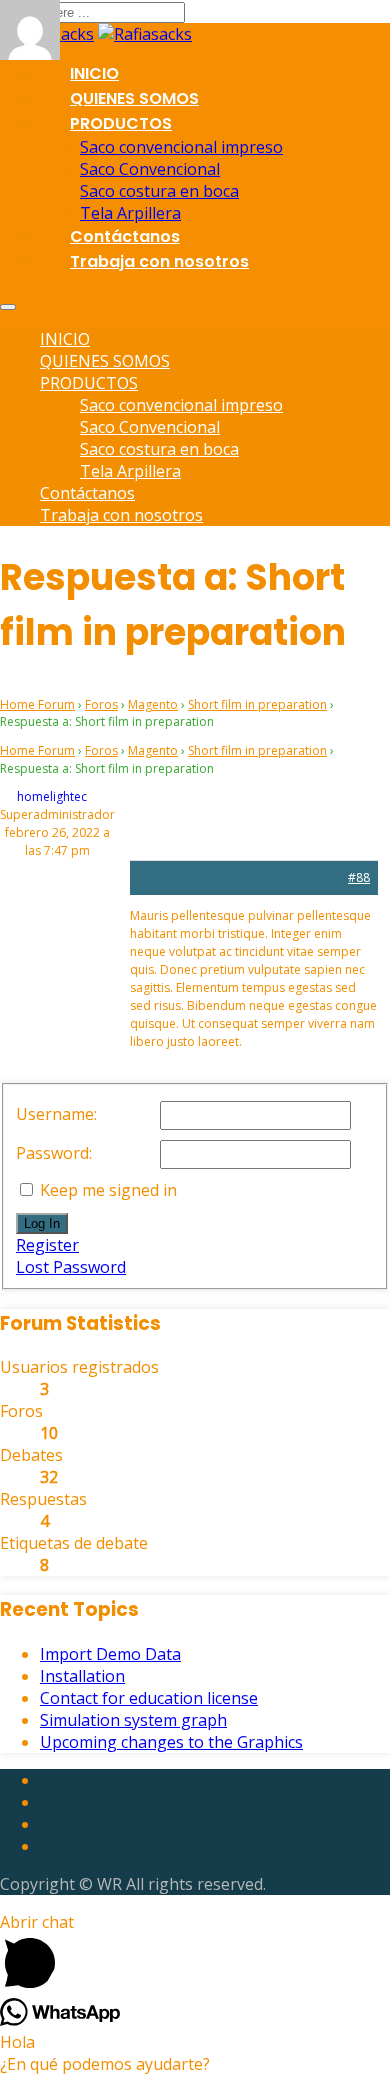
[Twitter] (45, 1824)
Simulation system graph (133, 1720)
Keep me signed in (108, 1190)
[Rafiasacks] (145, 34)
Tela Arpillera (130, 213)
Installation (82, 1676)
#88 (359, 877)
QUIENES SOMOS (134, 98)
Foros (101, 704)
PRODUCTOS (121, 123)
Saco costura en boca (159, 191)
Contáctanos (125, 236)
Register (47, 1245)
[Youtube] (45, 1846)
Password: (54, 1153)
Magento (153, 704)
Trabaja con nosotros (159, 261)
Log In (42, 1223)
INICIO (94, 73)
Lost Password (71, 1267)
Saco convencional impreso (181, 147)
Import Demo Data (110, 1654)
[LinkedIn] (45, 1802)
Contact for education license (149, 1698)
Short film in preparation (257, 704)
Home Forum (37, 704)
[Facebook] (45, 1780)
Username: (56, 1114)
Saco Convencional (150, 169)
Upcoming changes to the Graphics (171, 1742)
